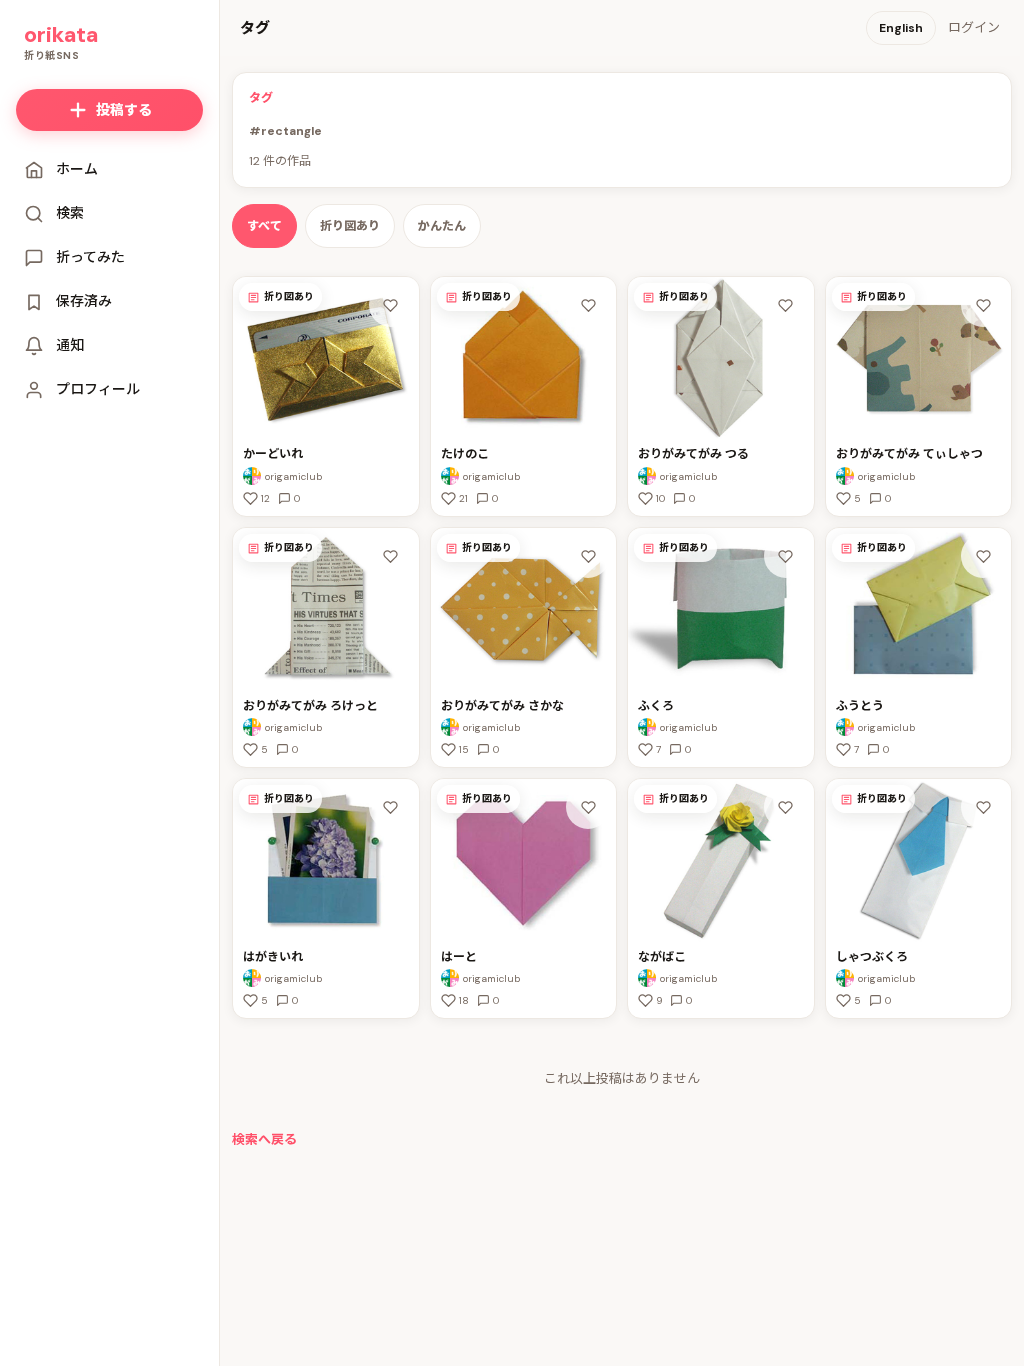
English (901, 28)
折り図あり (350, 226)
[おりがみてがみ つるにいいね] (786, 305)
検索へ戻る (264, 1139)
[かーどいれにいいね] (391, 305)
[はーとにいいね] (588, 807)
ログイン (974, 27)
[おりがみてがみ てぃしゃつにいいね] (983, 305)
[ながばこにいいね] (786, 807)
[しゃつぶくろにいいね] (983, 807)
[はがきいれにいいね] (391, 807)
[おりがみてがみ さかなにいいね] (588, 556)
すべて (264, 226)
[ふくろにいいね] (786, 556)
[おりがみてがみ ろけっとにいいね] (391, 556)
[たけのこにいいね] (588, 305)
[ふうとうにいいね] (983, 556)
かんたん (442, 226)
